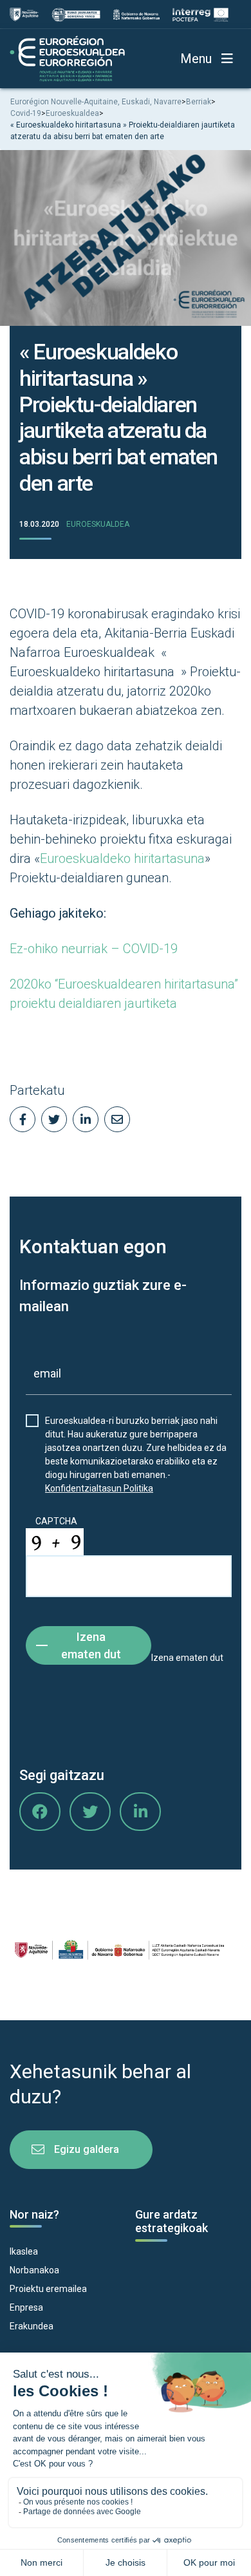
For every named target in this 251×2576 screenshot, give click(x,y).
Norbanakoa (34, 2270)
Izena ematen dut (91, 1645)
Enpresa (26, 2307)
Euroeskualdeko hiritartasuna (122, 858)
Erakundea (32, 2326)
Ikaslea (24, 2251)
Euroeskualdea (98, 524)
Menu (196, 59)
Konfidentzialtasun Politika (99, 1488)
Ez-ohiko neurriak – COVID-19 (94, 949)
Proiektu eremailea (48, 2289)
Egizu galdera (87, 2149)
